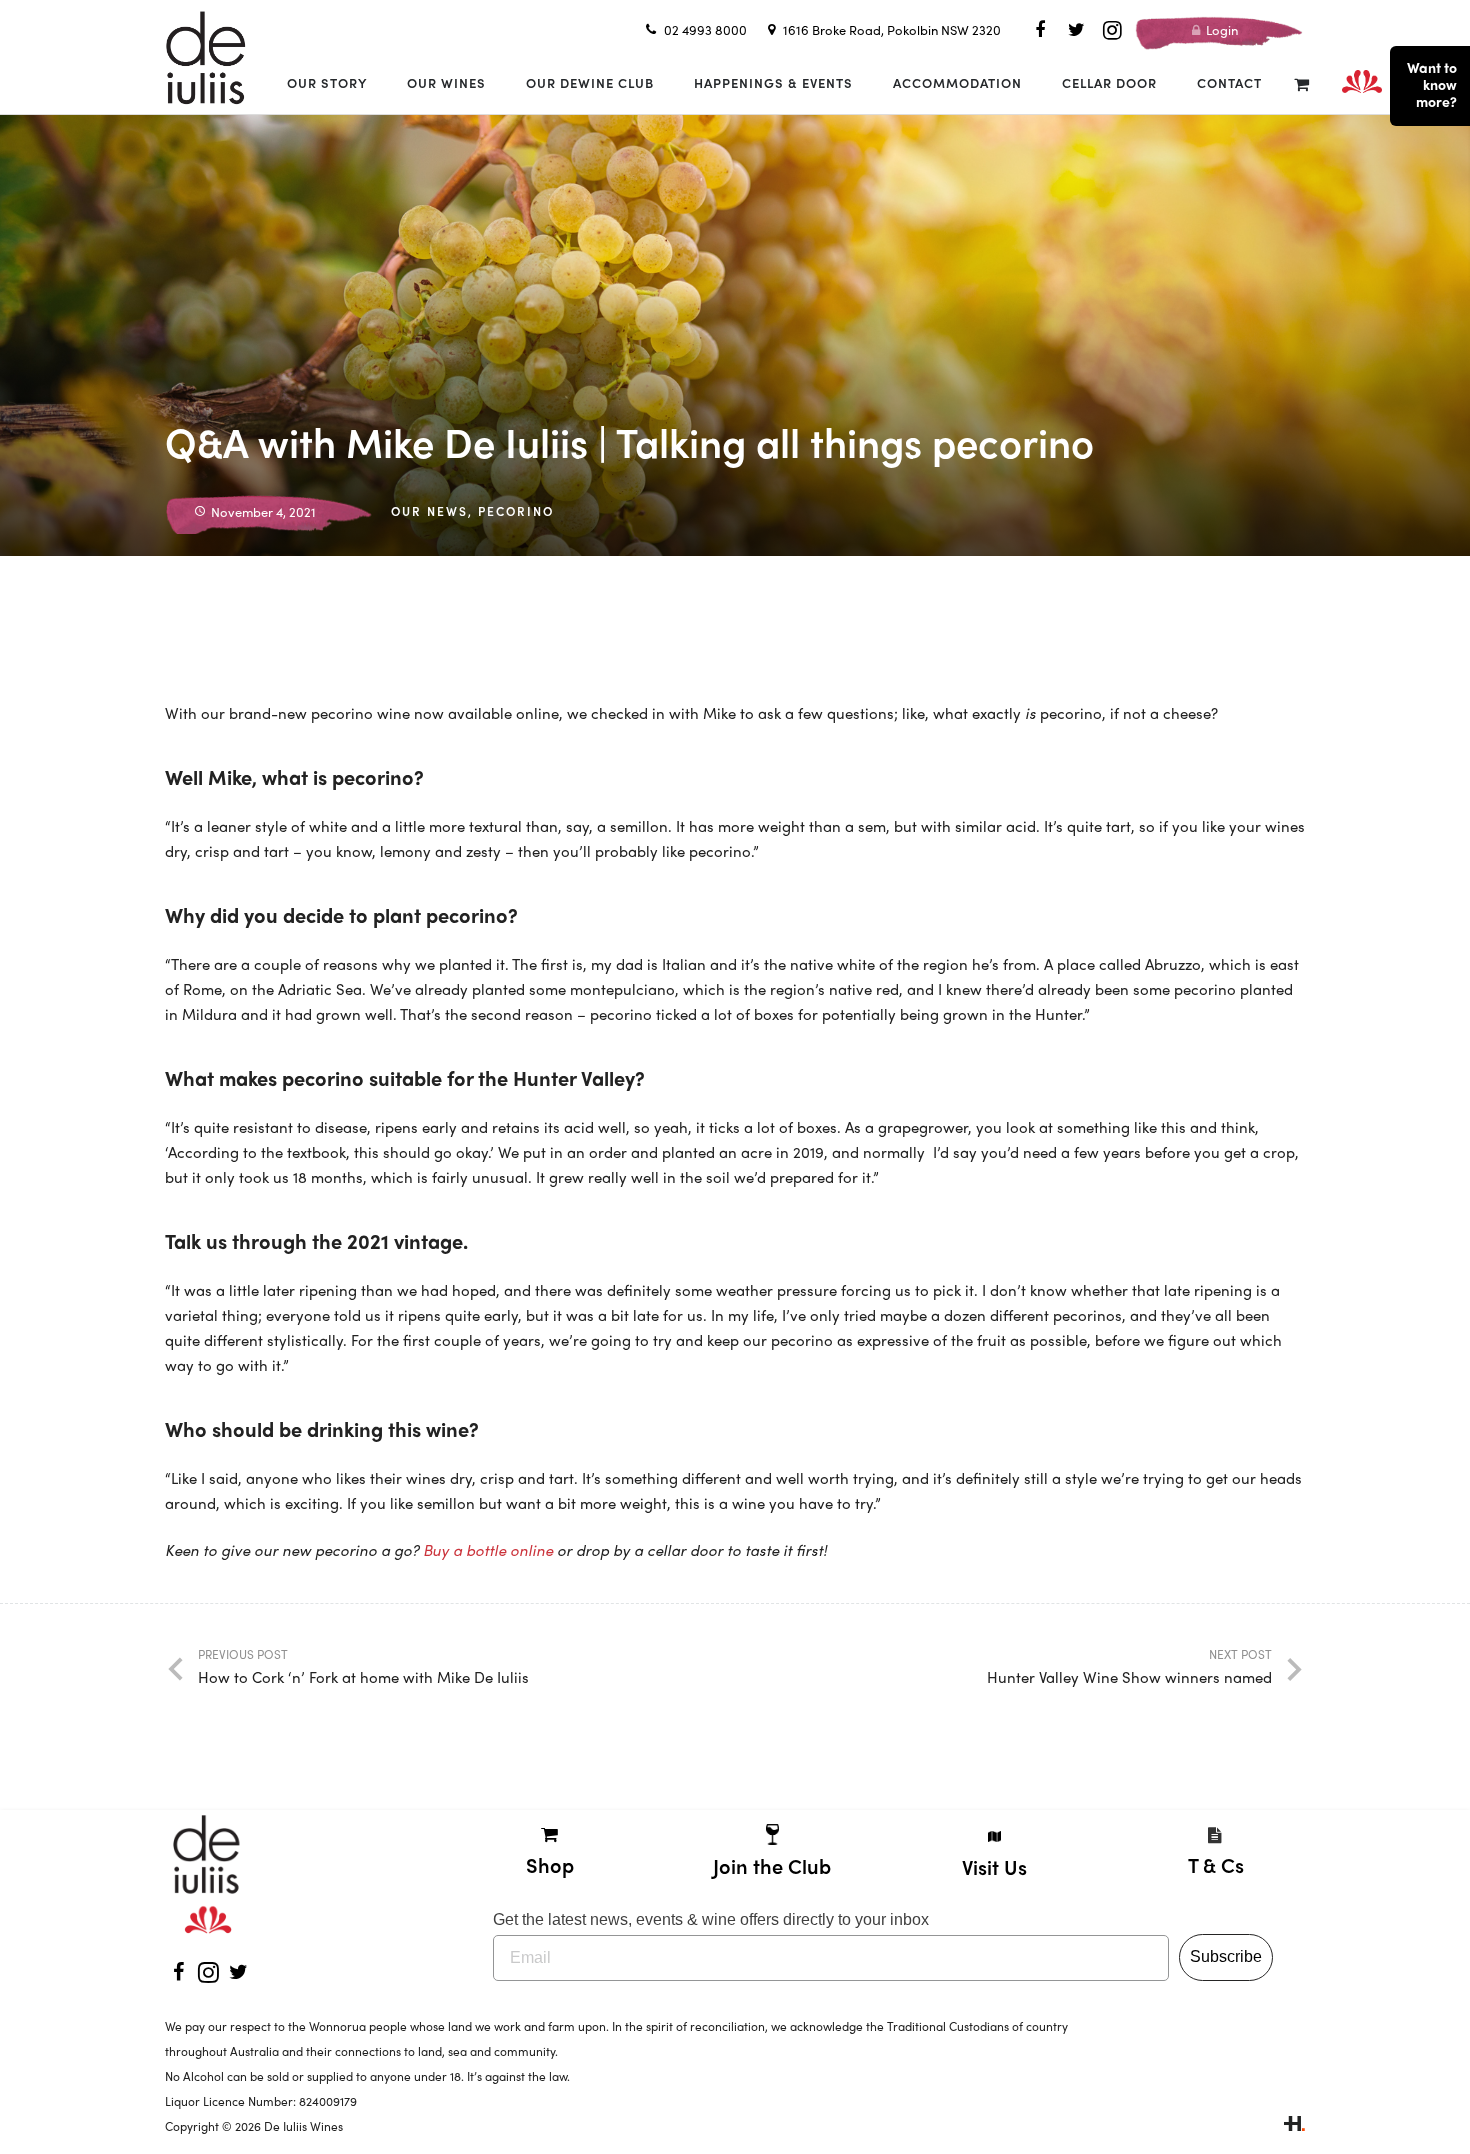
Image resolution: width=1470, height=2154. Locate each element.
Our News (429, 511)
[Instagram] (1112, 30)
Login (1220, 29)
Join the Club (772, 1865)
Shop (550, 1864)
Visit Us (994, 1866)
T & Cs (1216, 1864)
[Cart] (1301, 83)
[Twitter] (1076, 30)
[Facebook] (1040, 30)
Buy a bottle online (488, 1550)
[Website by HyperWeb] (1294, 2126)
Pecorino (516, 511)
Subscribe (1226, 1956)
